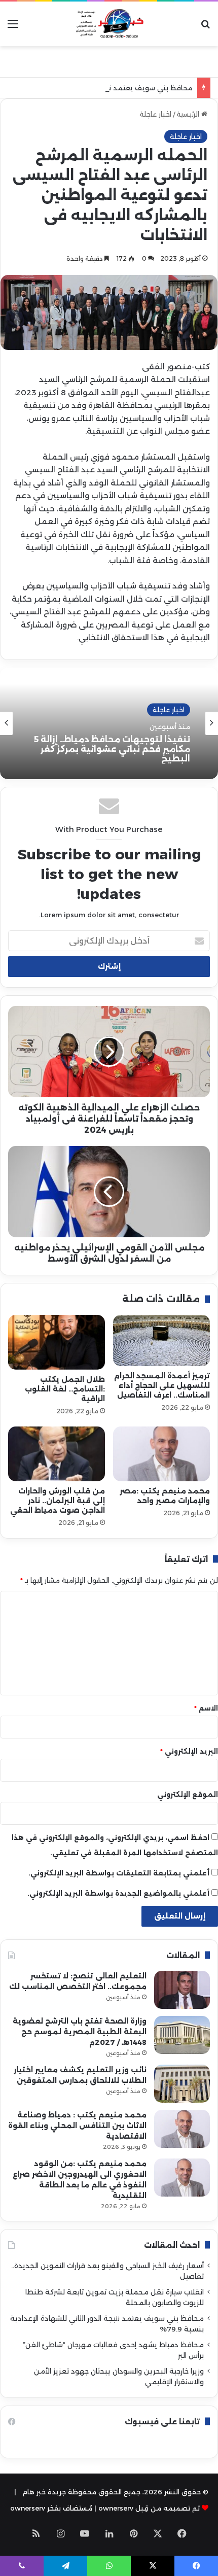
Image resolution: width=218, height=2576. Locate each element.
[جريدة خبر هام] (109, 24)
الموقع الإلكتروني (188, 1794)
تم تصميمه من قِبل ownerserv (149, 2508)
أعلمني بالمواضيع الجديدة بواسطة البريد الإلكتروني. (118, 1893)
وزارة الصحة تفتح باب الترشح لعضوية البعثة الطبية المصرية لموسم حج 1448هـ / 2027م (80, 2032)
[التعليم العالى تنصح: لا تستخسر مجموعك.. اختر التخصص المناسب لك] (182, 1990)
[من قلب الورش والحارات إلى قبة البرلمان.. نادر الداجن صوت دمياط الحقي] (57, 1454)
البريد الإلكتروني (189, 1751)
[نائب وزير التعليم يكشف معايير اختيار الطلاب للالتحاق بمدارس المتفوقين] (182, 2084)
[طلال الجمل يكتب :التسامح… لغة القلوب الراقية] (57, 1342)
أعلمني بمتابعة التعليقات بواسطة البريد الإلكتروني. (119, 1873)
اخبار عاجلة (155, 114)
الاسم (206, 1708)
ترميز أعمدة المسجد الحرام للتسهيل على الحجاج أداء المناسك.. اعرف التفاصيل (162, 1385)
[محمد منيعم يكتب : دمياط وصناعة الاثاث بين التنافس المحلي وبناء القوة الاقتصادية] (182, 2129)
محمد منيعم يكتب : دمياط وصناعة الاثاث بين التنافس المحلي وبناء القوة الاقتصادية (77, 2126)
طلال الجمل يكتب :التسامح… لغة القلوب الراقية (65, 1389)
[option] (109, 723)
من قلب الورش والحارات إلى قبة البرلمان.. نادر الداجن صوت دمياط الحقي (58, 1501)
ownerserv (28, 2508)
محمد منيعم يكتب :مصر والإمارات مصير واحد (165, 1496)
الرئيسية (189, 114)
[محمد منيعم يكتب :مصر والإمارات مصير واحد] (161, 1454)
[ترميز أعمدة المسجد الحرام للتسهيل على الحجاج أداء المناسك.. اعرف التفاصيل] (161, 1341)
